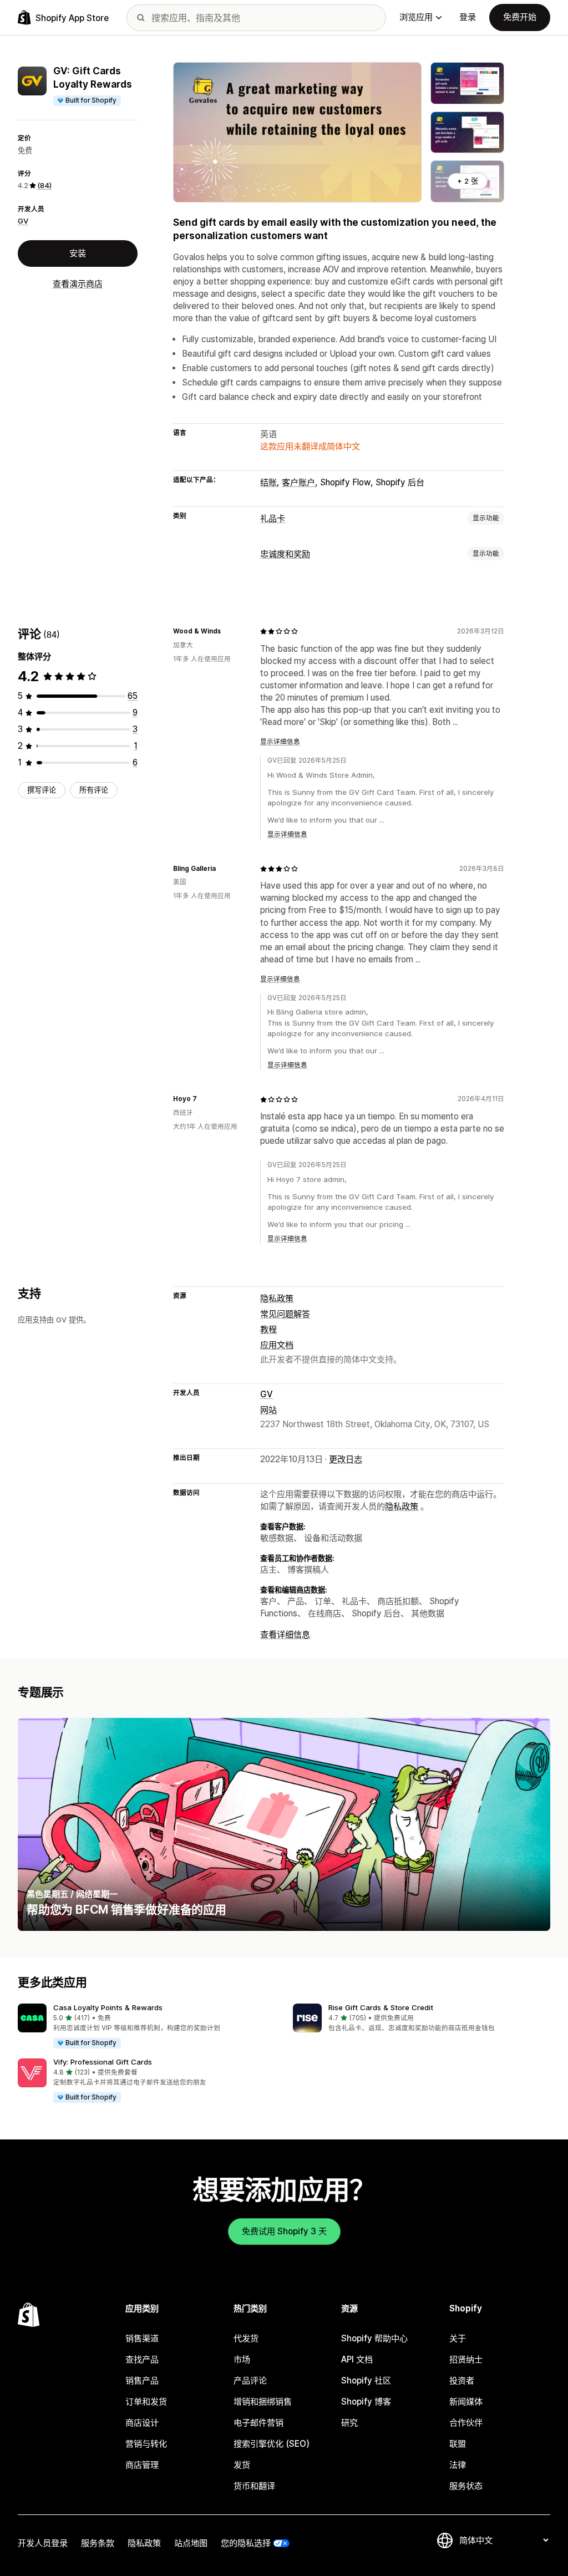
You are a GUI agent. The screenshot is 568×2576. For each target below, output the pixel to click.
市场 (242, 2359)
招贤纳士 (466, 2359)
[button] (146, 2026)
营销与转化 (146, 2444)
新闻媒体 (466, 2402)
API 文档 (357, 2359)
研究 (349, 2423)
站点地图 (191, 2543)
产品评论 (250, 2380)
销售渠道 (142, 2338)
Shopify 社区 (366, 2380)
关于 (458, 2338)
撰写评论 (42, 790)
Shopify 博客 (366, 2402)
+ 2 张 (468, 181)
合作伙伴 (466, 2423)
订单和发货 (146, 2402)
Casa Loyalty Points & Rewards (108, 2007)
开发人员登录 (43, 2543)
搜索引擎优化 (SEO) (272, 2444)
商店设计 (142, 2423)
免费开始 (520, 17)
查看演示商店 (78, 284)
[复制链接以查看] (227, 631)
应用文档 (277, 1345)
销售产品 (142, 2380)
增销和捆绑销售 (263, 2402)
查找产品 (142, 2359)
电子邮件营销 (258, 2423)
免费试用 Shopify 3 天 (284, 2231)
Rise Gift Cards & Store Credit (381, 2007)
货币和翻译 (254, 2486)
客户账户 (298, 482)
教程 (268, 1329)
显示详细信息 (280, 742)
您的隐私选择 (246, 2543)
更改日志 (346, 1459)
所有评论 (94, 790)
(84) (44, 185)
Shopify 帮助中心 (374, 2338)
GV (23, 221)
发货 (242, 2465)
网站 (268, 1410)
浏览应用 (416, 17)
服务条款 (98, 2543)
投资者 (462, 2380)
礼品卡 (273, 518)
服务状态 (466, 2486)
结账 (268, 482)
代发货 (246, 2338)
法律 (458, 2465)
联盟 (458, 2444)
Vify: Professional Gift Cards (103, 2062)
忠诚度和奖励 (285, 554)
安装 (78, 253)
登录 (468, 17)
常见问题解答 (285, 1314)
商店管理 (142, 2465)
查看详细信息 (285, 1634)
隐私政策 (277, 1298)
